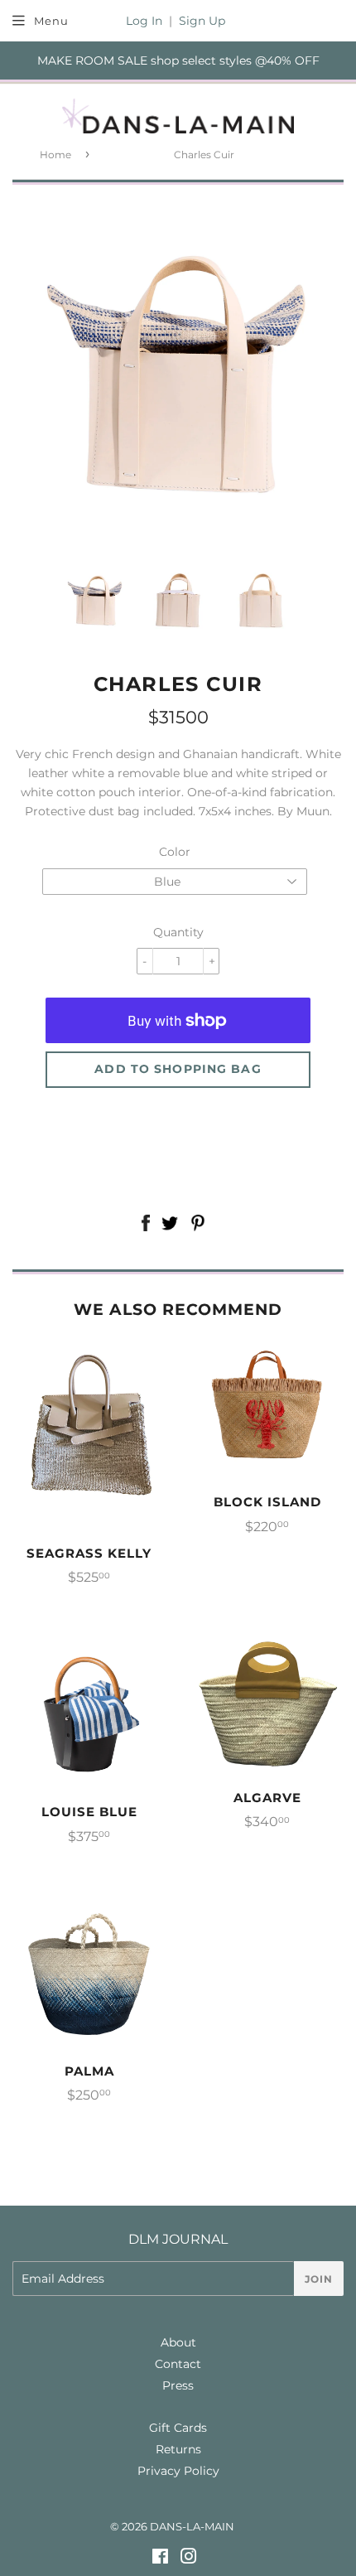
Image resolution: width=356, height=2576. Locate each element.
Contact (178, 2364)
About (178, 2342)
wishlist (178, 1119)
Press (178, 2385)
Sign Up (202, 21)
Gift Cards (178, 2428)
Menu (51, 21)
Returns (178, 2449)
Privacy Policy (178, 2471)
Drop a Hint (178, 1159)
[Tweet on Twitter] (170, 1225)
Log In (144, 21)
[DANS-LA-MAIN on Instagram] (189, 2559)
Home (55, 155)
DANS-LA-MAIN (192, 2526)
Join (319, 2279)
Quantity (178, 932)
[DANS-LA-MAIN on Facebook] (160, 2559)
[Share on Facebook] (145, 1225)
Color (175, 852)
